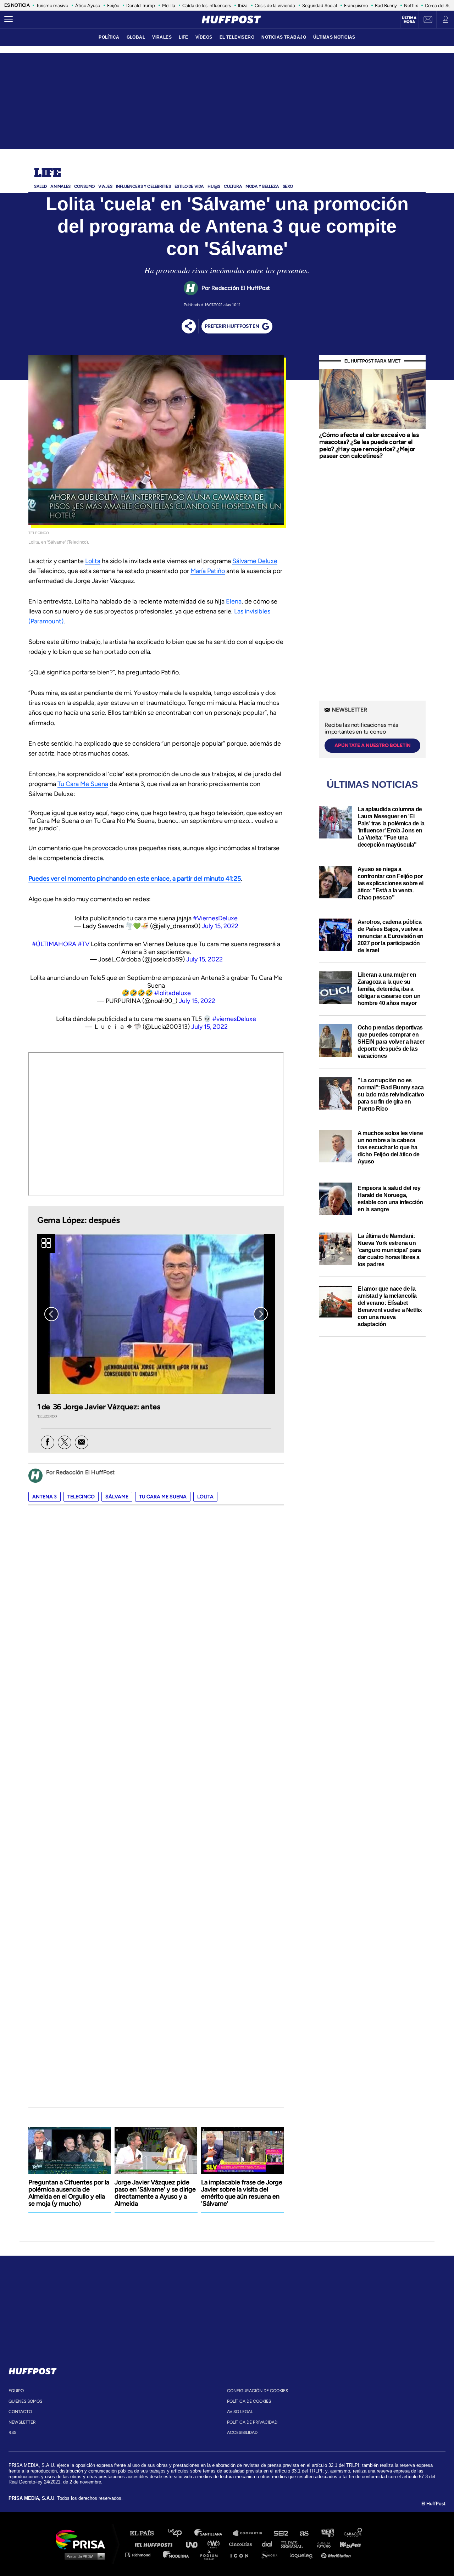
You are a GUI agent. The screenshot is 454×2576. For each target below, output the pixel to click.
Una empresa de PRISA (83, 2539)
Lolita (93, 561)
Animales (60, 186)
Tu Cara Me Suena (83, 784)
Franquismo (356, 5)
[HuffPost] (33, 2370)
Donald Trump (141, 5)
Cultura (233, 186)
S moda (272, 2555)
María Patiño (208, 571)
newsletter (22, 2422)
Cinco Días (242, 2544)
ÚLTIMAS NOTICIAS (334, 37)
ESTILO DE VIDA (189, 186)
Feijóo (113, 5)
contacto (20, 2412)
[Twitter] (65, 1442)
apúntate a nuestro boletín (373, 745)
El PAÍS (146, 2533)
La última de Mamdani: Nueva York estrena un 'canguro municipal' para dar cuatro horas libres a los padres (389, 1250)
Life (47, 173)
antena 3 (45, 1497)
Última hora (409, 20)
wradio (215, 2544)
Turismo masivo (52, 5)
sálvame (117, 1497)
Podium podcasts (211, 2555)
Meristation (337, 2555)
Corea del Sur (439, 5)
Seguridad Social (320, 5)
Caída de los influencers (207, 5)
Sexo (288, 186)
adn (327, 2533)
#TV (84, 944)
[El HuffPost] (231, 19)
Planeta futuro (321, 2544)
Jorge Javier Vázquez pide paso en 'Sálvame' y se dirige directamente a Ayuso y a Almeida (155, 2193)
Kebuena (347, 2544)
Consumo (84, 186)
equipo (16, 2391)
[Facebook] (48, 1442)
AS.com (304, 2533)
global (136, 37)
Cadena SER (281, 2533)
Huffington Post (155, 2544)
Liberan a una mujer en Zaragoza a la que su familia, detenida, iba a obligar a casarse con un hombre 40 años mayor (389, 989)
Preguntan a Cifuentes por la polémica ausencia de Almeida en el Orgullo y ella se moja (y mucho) (69, 2193)
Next (261, 1314)
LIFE (184, 37)
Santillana (213, 2533)
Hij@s (214, 186)
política (109, 37)
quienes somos (25, 2401)
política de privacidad (252, 2422)
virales (162, 37)
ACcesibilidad (242, 2432)
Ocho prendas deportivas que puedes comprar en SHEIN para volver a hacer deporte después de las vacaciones (391, 1042)
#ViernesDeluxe (215, 918)
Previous (51, 1314)
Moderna (176, 2555)
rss (12, 2432)
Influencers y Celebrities (143, 186)
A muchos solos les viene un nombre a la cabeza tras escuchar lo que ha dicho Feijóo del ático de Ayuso (390, 1147)
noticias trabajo (284, 37)
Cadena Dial (269, 2544)
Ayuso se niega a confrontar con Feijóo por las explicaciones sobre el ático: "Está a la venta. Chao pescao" (391, 883)
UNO (195, 2544)
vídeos (204, 37)
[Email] (82, 1442)
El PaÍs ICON (242, 2555)
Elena (234, 601)
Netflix (411, 5)
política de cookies (249, 2401)
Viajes (105, 186)
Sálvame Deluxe (255, 561)
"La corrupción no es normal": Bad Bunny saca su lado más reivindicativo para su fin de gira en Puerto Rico (391, 1095)
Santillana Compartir (251, 2533)
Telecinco (81, 1497)
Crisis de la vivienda (275, 5)
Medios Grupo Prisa (83, 2556)
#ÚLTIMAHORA (54, 944)
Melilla (169, 5)
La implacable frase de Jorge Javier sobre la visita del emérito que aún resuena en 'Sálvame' (242, 2193)
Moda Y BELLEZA (262, 186)
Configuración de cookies (258, 2391)
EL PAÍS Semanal (295, 2544)
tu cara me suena (163, 1497)
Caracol (353, 2533)
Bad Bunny (386, 5)
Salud (40, 186)
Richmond (142, 2555)
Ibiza (243, 5)
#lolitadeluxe (173, 993)
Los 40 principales (180, 2533)
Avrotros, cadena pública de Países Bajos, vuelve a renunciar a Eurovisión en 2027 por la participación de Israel (391, 936)
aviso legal (240, 2412)
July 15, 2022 (220, 926)
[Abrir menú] (9, 19)
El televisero (237, 37)
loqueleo (303, 2555)
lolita (205, 1497)
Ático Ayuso (88, 5)
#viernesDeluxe (234, 1019)
